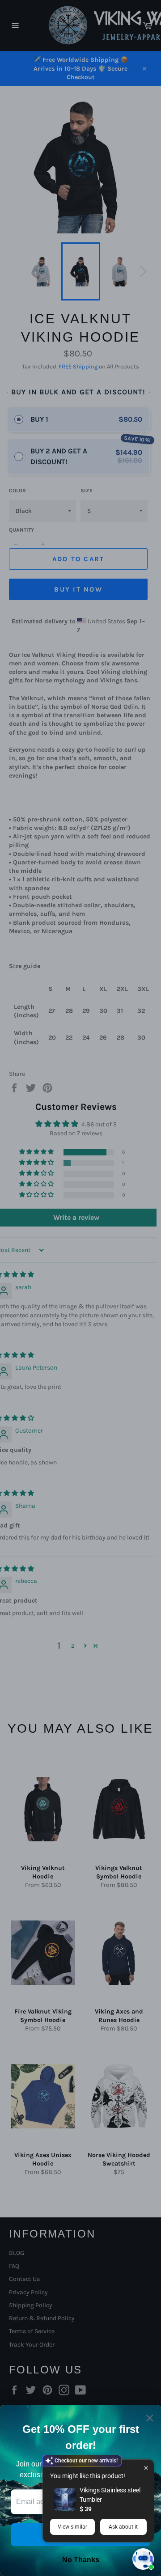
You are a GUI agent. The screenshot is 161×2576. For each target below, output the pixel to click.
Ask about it (123, 2527)
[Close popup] (146, 2468)
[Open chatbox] (143, 2559)
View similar (72, 2527)
